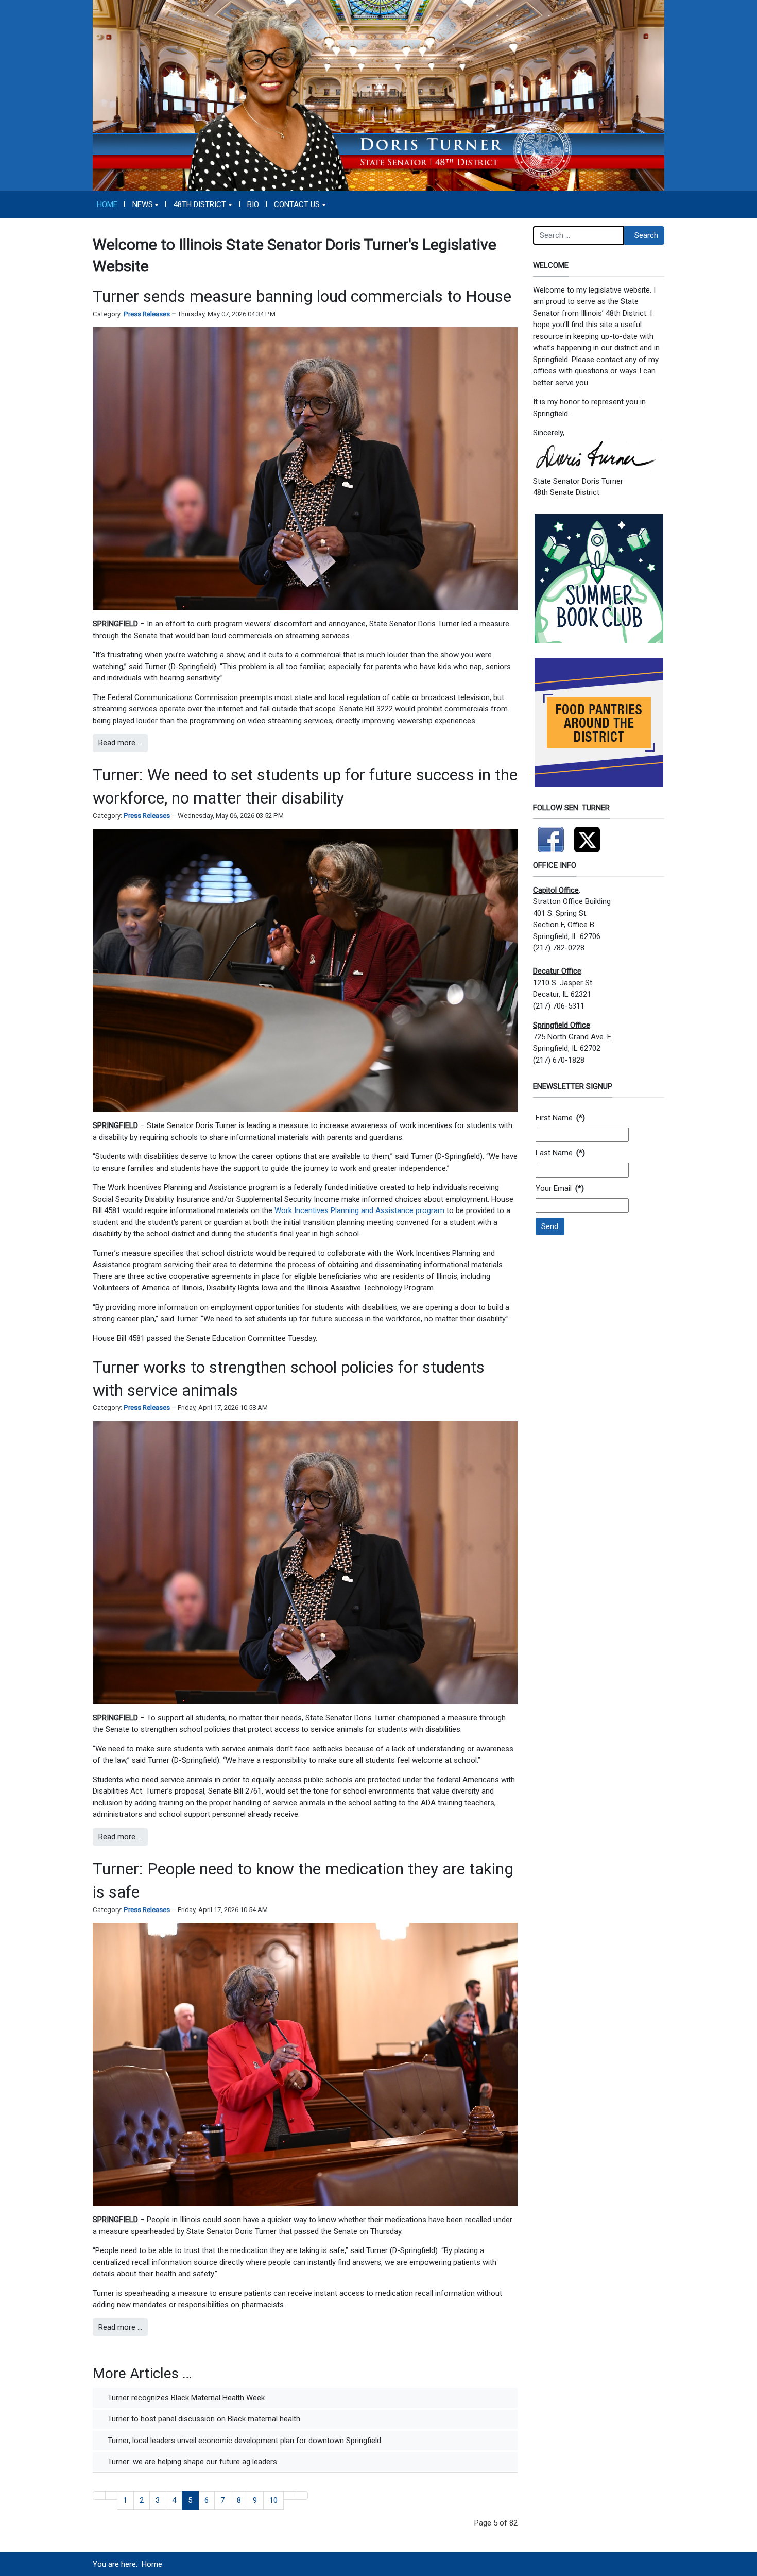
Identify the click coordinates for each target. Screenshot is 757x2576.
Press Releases (147, 314)
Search (646, 235)
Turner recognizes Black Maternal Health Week (185, 2398)
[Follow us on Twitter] (587, 835)
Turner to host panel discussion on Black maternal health (203, 2419)
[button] (145, 204)
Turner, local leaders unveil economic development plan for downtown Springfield (243, 2441)
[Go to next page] (290, 2495)
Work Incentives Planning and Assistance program (359, 1210)
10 (273, 2500)
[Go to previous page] (111, 2495)
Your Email (560, 1188)
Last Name (560, 1153)
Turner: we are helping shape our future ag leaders (191, 2462)
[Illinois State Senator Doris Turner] (378, 95)
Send (550, 1226)
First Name (560, 1118)
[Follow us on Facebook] (551, 835)
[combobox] (579, 235)
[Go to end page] (302, 2495)
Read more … (120, 743)
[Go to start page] (99, 2495)
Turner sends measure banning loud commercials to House (302, 296)
